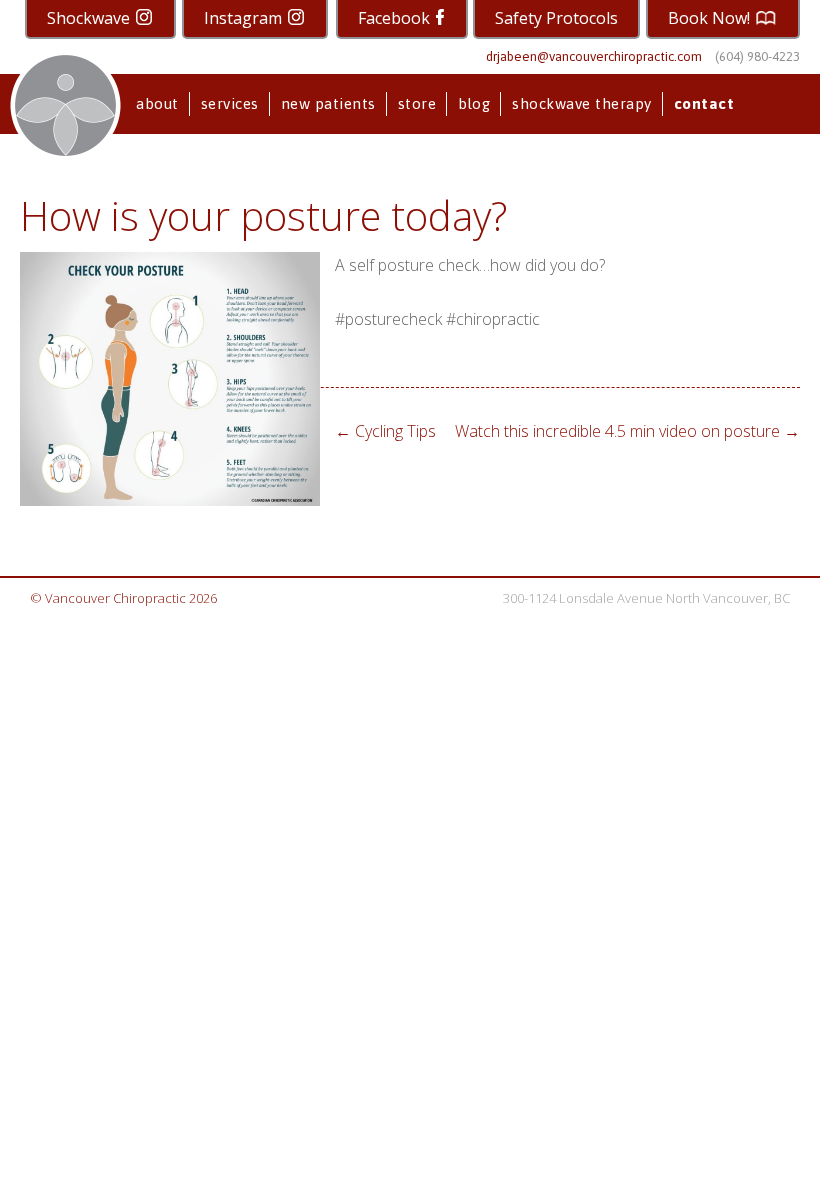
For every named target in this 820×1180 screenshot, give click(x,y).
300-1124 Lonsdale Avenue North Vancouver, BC (646, 598)
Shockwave (90, 18)
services (230, 103)
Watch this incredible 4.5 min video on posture (627, 431)
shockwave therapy (582, 103)
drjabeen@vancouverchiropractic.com (594, 56)
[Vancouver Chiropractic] (65, 105)
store (417, 103)
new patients (328, 103)
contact (704, 103)
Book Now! (711, 18)
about (157, 103)
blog (474, 103)
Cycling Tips (385, 431)
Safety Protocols (556, 18)
